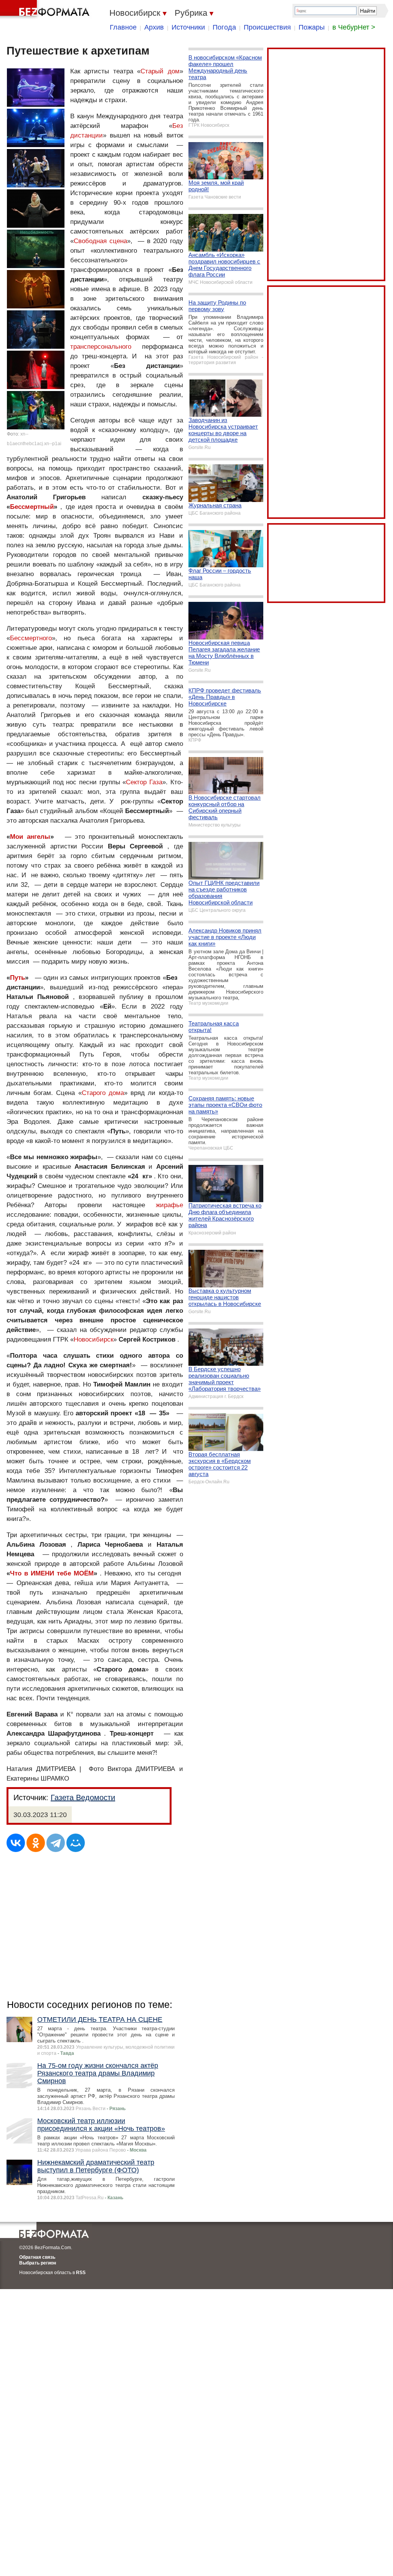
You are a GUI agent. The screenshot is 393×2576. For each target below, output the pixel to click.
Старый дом (160, 71)
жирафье (169, 1205)
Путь (17, 978)
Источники (188, 27)
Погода (224, 27)
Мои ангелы (30, 837)
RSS (81, 2273)
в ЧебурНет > (354, 27)
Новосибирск (93, 1339)
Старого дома (103, 1093)
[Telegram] (56, 1843)
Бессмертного (31, 638)
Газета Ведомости (83, 1797)
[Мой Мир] (76, 1843)
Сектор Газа (144, 782)
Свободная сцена (100, 241)
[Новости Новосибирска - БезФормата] (46, 10)
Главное (123, 27)
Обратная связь (37, 2257)
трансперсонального (101, 347)
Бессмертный (32, 507)
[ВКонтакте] (16, 1843)
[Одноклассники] (36, 1843)
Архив (154, 27)
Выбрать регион (38, 2263)
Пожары (312, 27)
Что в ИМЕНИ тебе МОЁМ (52, 1573)
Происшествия (267, 27)
